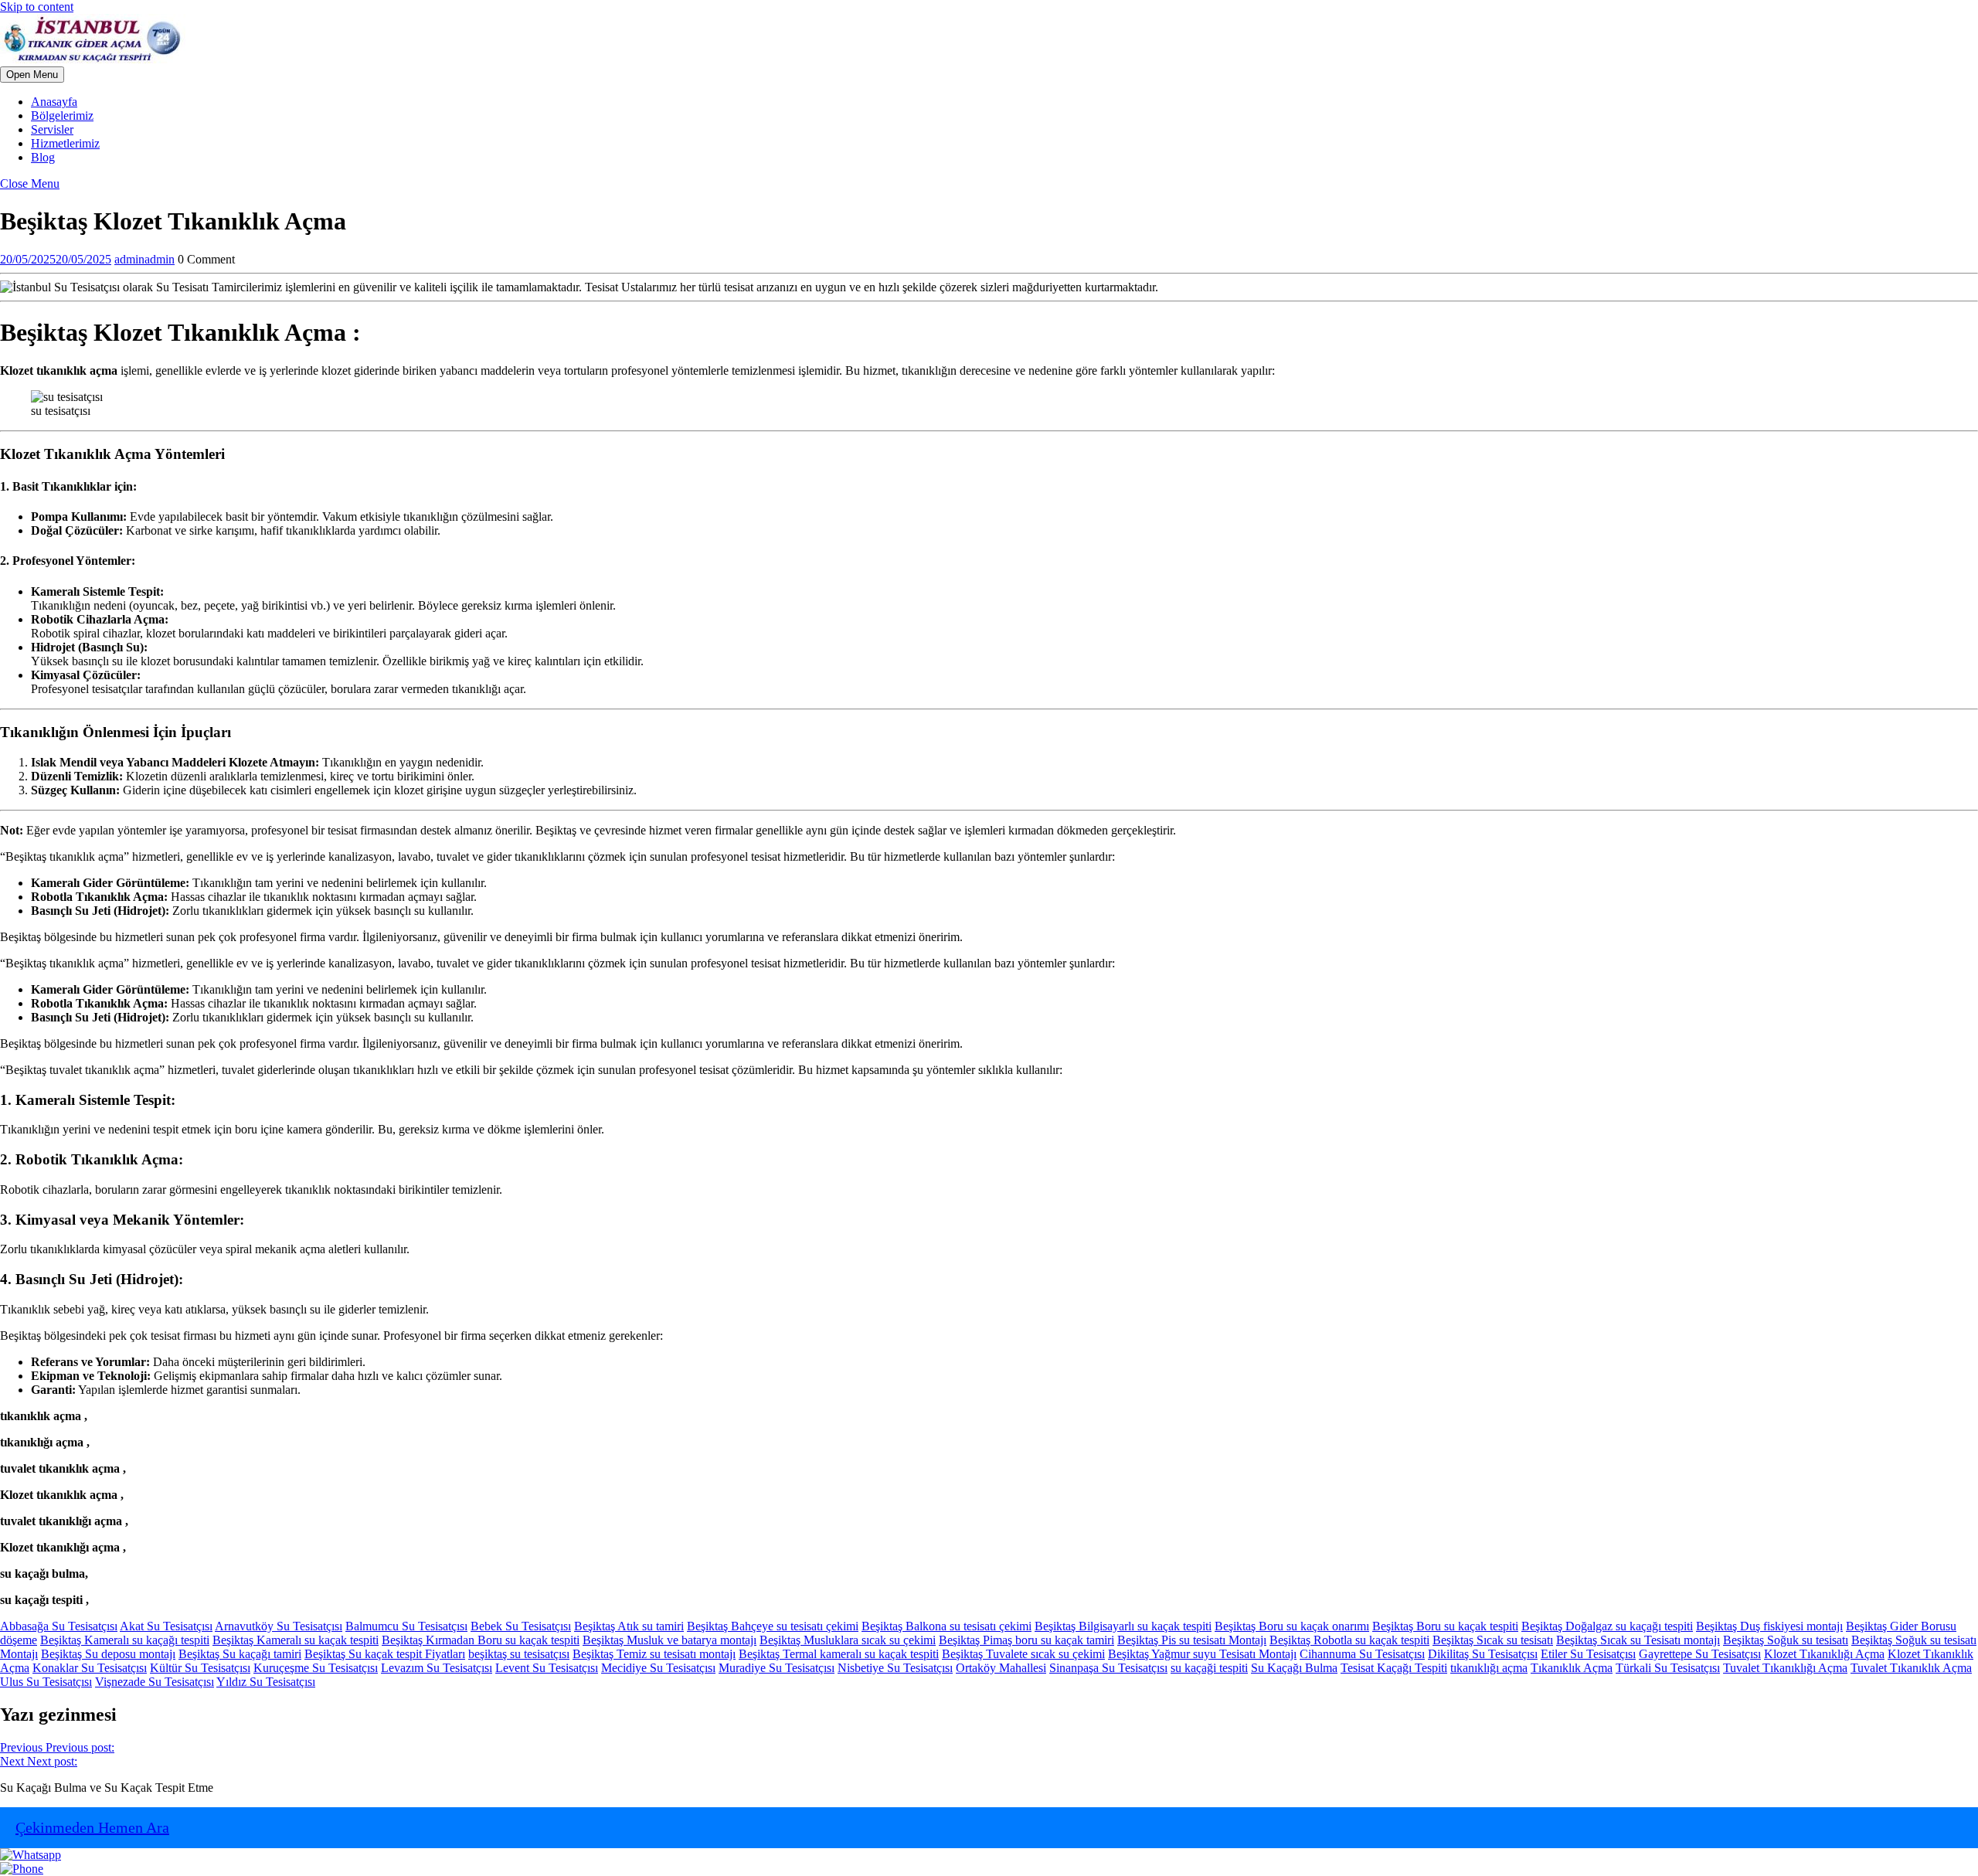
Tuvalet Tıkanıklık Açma (1911, 1668)
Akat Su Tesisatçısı (166, 1626)
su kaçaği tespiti (1209, 1668)
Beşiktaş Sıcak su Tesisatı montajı (1638, 1640)
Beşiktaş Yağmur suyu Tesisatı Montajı (1202, 1654)
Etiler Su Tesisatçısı (1588, 1654)
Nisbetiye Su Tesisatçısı (895, 1668)
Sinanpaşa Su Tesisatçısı (1108, 1668)
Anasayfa (54, 102)
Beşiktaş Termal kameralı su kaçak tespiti (839, 1654)
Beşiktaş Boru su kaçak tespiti (1445, 1626)
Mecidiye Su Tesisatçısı (658, 1668)
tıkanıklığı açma (1489, 1668)
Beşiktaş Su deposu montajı (108, 1654)
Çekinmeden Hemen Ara (92, 1827)
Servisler (52, 129)
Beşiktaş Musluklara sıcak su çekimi (848, 1640)
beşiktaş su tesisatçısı (519, 1654)
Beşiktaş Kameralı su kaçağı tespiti (125, 1640)
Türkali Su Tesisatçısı (1668, 1668)
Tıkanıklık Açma (1572, 1668)
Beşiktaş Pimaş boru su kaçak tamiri (1026, 1640)
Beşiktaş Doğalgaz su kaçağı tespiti (1607, 1626)
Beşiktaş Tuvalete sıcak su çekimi (1023, 1654)
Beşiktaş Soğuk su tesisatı (1786, 1640)
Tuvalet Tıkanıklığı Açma (1785, 1668)
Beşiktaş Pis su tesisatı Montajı (1192, 1640)
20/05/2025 (56, 259)
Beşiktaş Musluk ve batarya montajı (670, 1640)
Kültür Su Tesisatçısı (200, 1668)
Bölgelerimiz (62, 116)
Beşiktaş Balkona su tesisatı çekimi (947, 1626)
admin (144, 259)
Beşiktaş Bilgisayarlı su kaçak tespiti (1123, 1626)
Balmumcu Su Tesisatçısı (406, 1626)
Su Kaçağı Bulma (1294, 1668)
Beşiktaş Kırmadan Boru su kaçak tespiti (481, 1640)
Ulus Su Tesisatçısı (46, 1682)
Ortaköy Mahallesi (1001, 1668)
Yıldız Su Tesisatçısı (266, 1682)
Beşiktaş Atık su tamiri (629, 1626)
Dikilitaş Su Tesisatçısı (1483, 1654)
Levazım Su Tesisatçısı (437, 1668)
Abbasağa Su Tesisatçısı (59, 1626)
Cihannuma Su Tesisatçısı (1362, 1654)
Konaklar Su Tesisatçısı (90, 1668)
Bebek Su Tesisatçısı (521, 1626)
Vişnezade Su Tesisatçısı (155, 1682)
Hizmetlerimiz (65, 143)
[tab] (32, 75)
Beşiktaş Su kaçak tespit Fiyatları (385, 1654)
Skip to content (37, 7)
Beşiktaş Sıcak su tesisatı (1493, 1640)
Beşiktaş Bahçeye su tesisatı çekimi (773, 1626)
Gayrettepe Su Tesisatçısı (1700, 1654)
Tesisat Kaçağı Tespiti (1394, 1668)
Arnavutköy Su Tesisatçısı (279, 1626)
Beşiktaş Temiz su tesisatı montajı (654, 1654)
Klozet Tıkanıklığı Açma (1824, 1654)
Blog (43, 157)
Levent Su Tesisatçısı (547, 1668)
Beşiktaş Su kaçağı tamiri (240, 1654)
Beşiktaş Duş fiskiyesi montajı (1769, 1626)
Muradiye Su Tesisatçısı (777, 1668)
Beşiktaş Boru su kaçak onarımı (1292, 1626)
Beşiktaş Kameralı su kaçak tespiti (296, 1640)
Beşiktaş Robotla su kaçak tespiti (1349, 1640)
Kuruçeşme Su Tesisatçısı (316, 1668)
